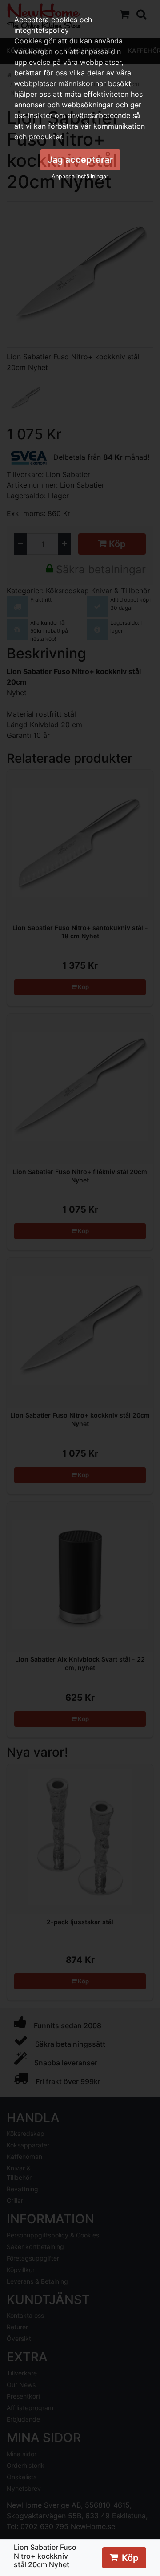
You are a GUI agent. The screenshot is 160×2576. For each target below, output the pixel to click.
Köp (130, 2558)
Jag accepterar (80, 160)
